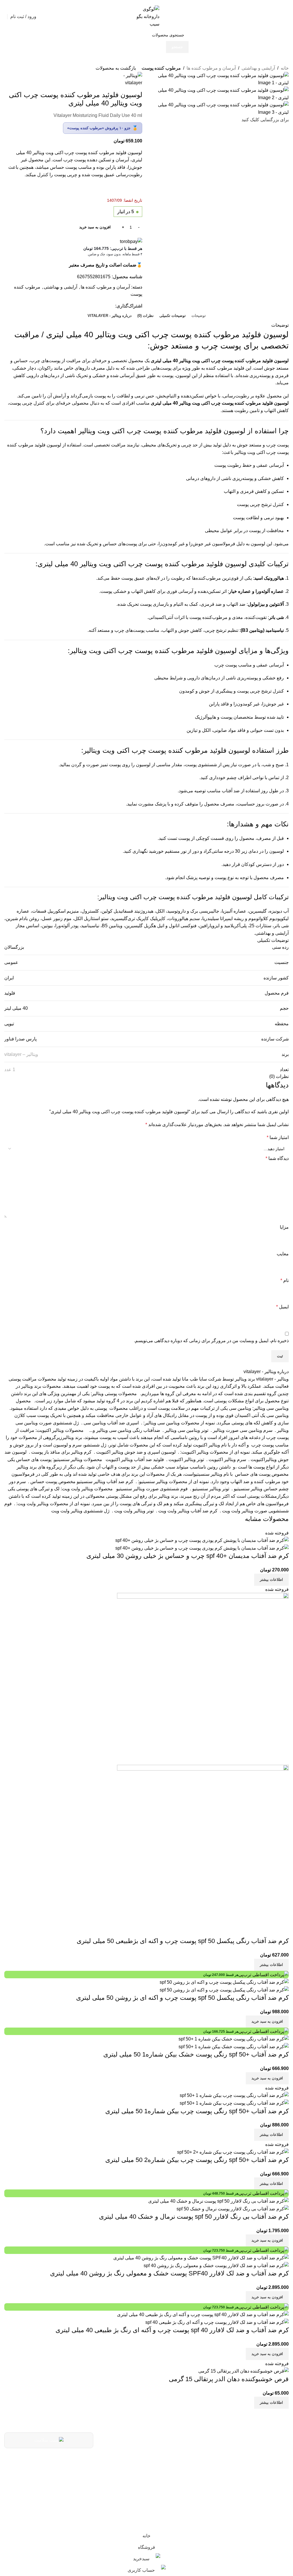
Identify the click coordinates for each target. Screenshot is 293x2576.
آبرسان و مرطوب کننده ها (211, 68)
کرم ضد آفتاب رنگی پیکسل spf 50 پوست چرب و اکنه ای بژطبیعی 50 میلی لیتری (183, 1941)
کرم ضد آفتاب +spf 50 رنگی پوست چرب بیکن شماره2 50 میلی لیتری (197, 2160)
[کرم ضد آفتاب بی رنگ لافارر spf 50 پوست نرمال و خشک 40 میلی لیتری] (218, 2201)
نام (285, 1280)
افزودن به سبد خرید (95, 227)
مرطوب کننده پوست (161, 68)
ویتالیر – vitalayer (21, 1054)
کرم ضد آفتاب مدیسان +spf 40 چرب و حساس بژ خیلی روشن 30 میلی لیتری (188, 1556)
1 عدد (10, 1070)
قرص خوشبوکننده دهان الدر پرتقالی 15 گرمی (229, 2379)
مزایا (284, 1227)
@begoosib (165, 2489)
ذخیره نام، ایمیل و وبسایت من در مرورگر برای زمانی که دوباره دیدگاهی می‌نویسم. (211, 1341)
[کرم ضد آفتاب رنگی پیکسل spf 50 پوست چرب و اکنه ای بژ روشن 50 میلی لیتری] (224, 1982)
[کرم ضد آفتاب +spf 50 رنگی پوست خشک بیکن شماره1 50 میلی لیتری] (234, 2039)
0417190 (169, 2461)
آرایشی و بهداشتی (258, 68)
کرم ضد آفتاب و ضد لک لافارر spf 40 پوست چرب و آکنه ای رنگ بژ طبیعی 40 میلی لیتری (172, 2330)
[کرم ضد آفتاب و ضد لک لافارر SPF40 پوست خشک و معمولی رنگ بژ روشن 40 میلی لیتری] (201, 2258)
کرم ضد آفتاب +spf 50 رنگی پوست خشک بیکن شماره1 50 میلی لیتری (196, 2054)
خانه (285, 68)
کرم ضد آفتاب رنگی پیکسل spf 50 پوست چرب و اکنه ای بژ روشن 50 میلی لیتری (182, 1998)
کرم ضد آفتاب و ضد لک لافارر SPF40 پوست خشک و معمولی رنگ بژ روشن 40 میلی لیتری (169, 2273)
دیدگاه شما (277, 1158)
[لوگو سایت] (146, 16)
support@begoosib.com (150, 2475)
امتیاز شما (278, 1137)
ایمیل (282, 1307)
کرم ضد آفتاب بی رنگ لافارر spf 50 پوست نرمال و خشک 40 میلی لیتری (194, 2217)
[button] (267, 2022)
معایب (283, 1254)
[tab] (199, 315)
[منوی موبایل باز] (286, 17)
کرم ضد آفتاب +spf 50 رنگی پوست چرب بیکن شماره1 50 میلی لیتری (197, 2111)
